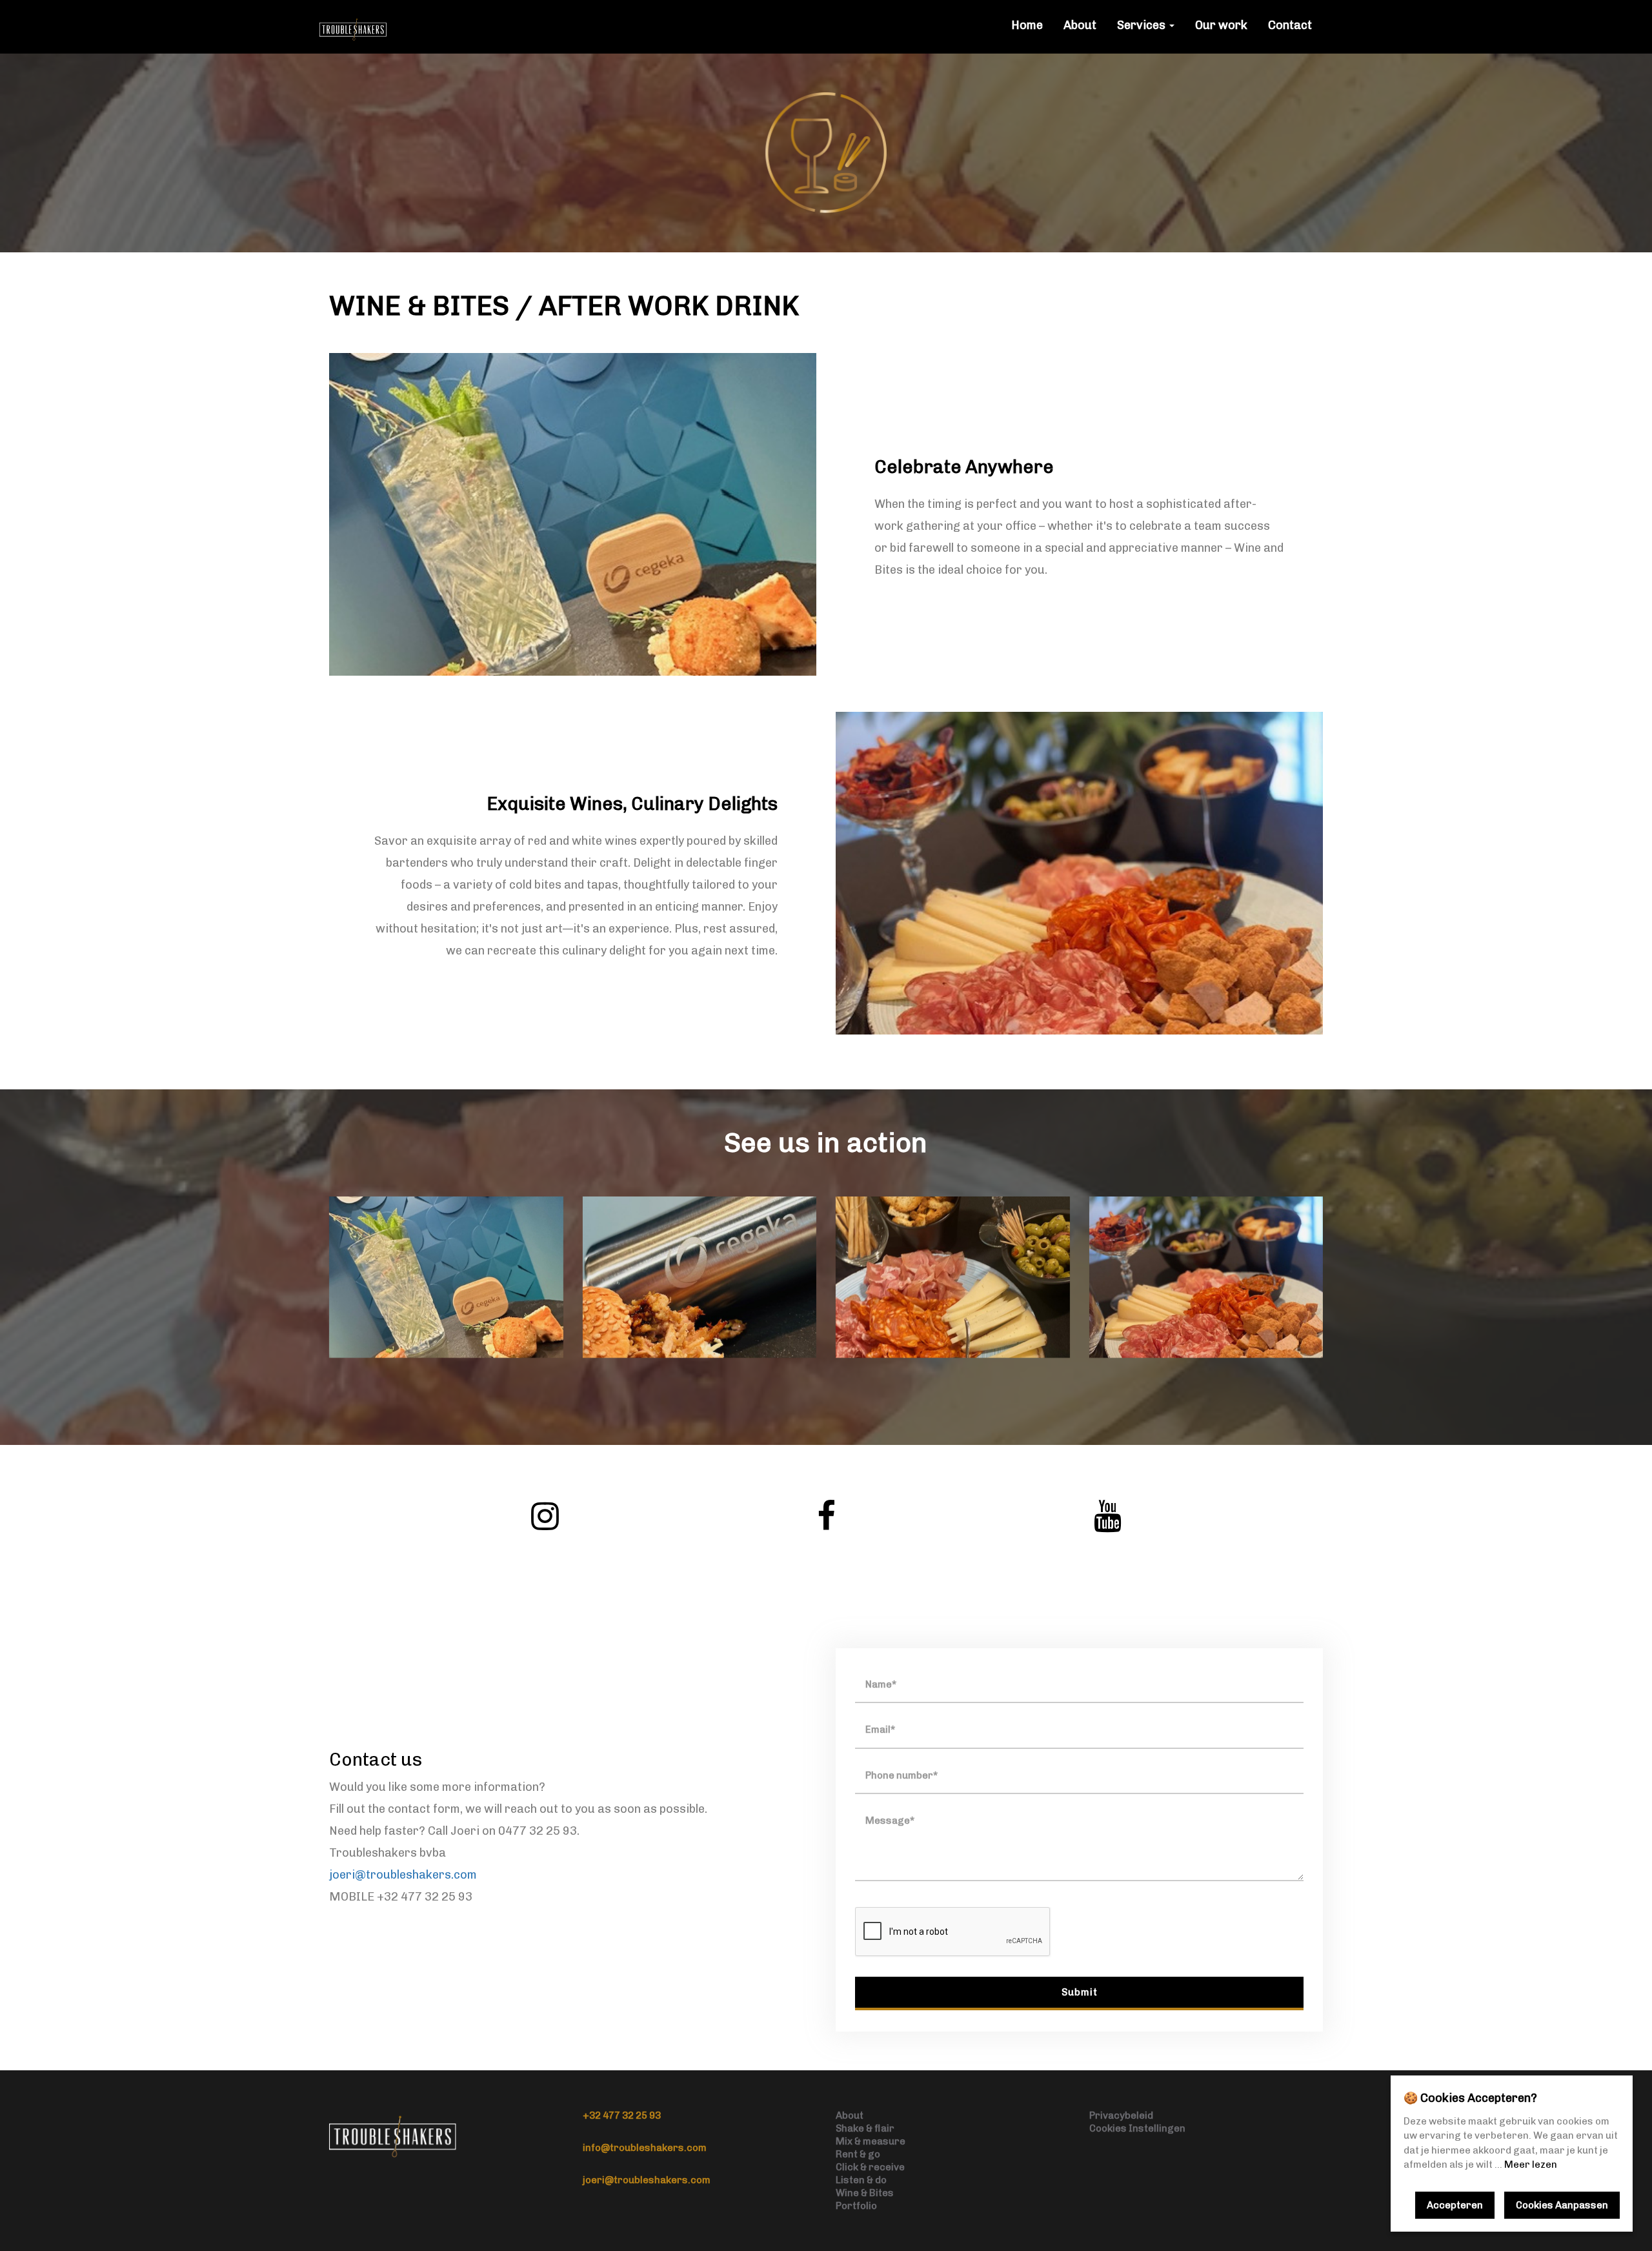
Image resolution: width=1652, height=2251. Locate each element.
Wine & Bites (865, 2193)
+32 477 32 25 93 (622, 2115)
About (1080, 25)
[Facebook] (826, 1516)
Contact (1290, 25)
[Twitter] (545, 1516)
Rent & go (858, 2154)
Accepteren (1455, 2205)
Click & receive (870, 2167)
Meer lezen (1531, 2165)
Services (1143, 25)
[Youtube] (1107, 1516)
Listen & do (861, 2180)
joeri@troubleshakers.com (403, 1875)
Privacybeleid (1121, 2115)
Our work (1221, 25)
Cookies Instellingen (1137, 2128)
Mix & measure (871, 2141)
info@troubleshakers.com (645, 2148)
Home (1027, 25)
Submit (1080, 1992)
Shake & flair (865, 2128)
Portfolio (856, 2206)
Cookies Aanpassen (1562, 2205)
